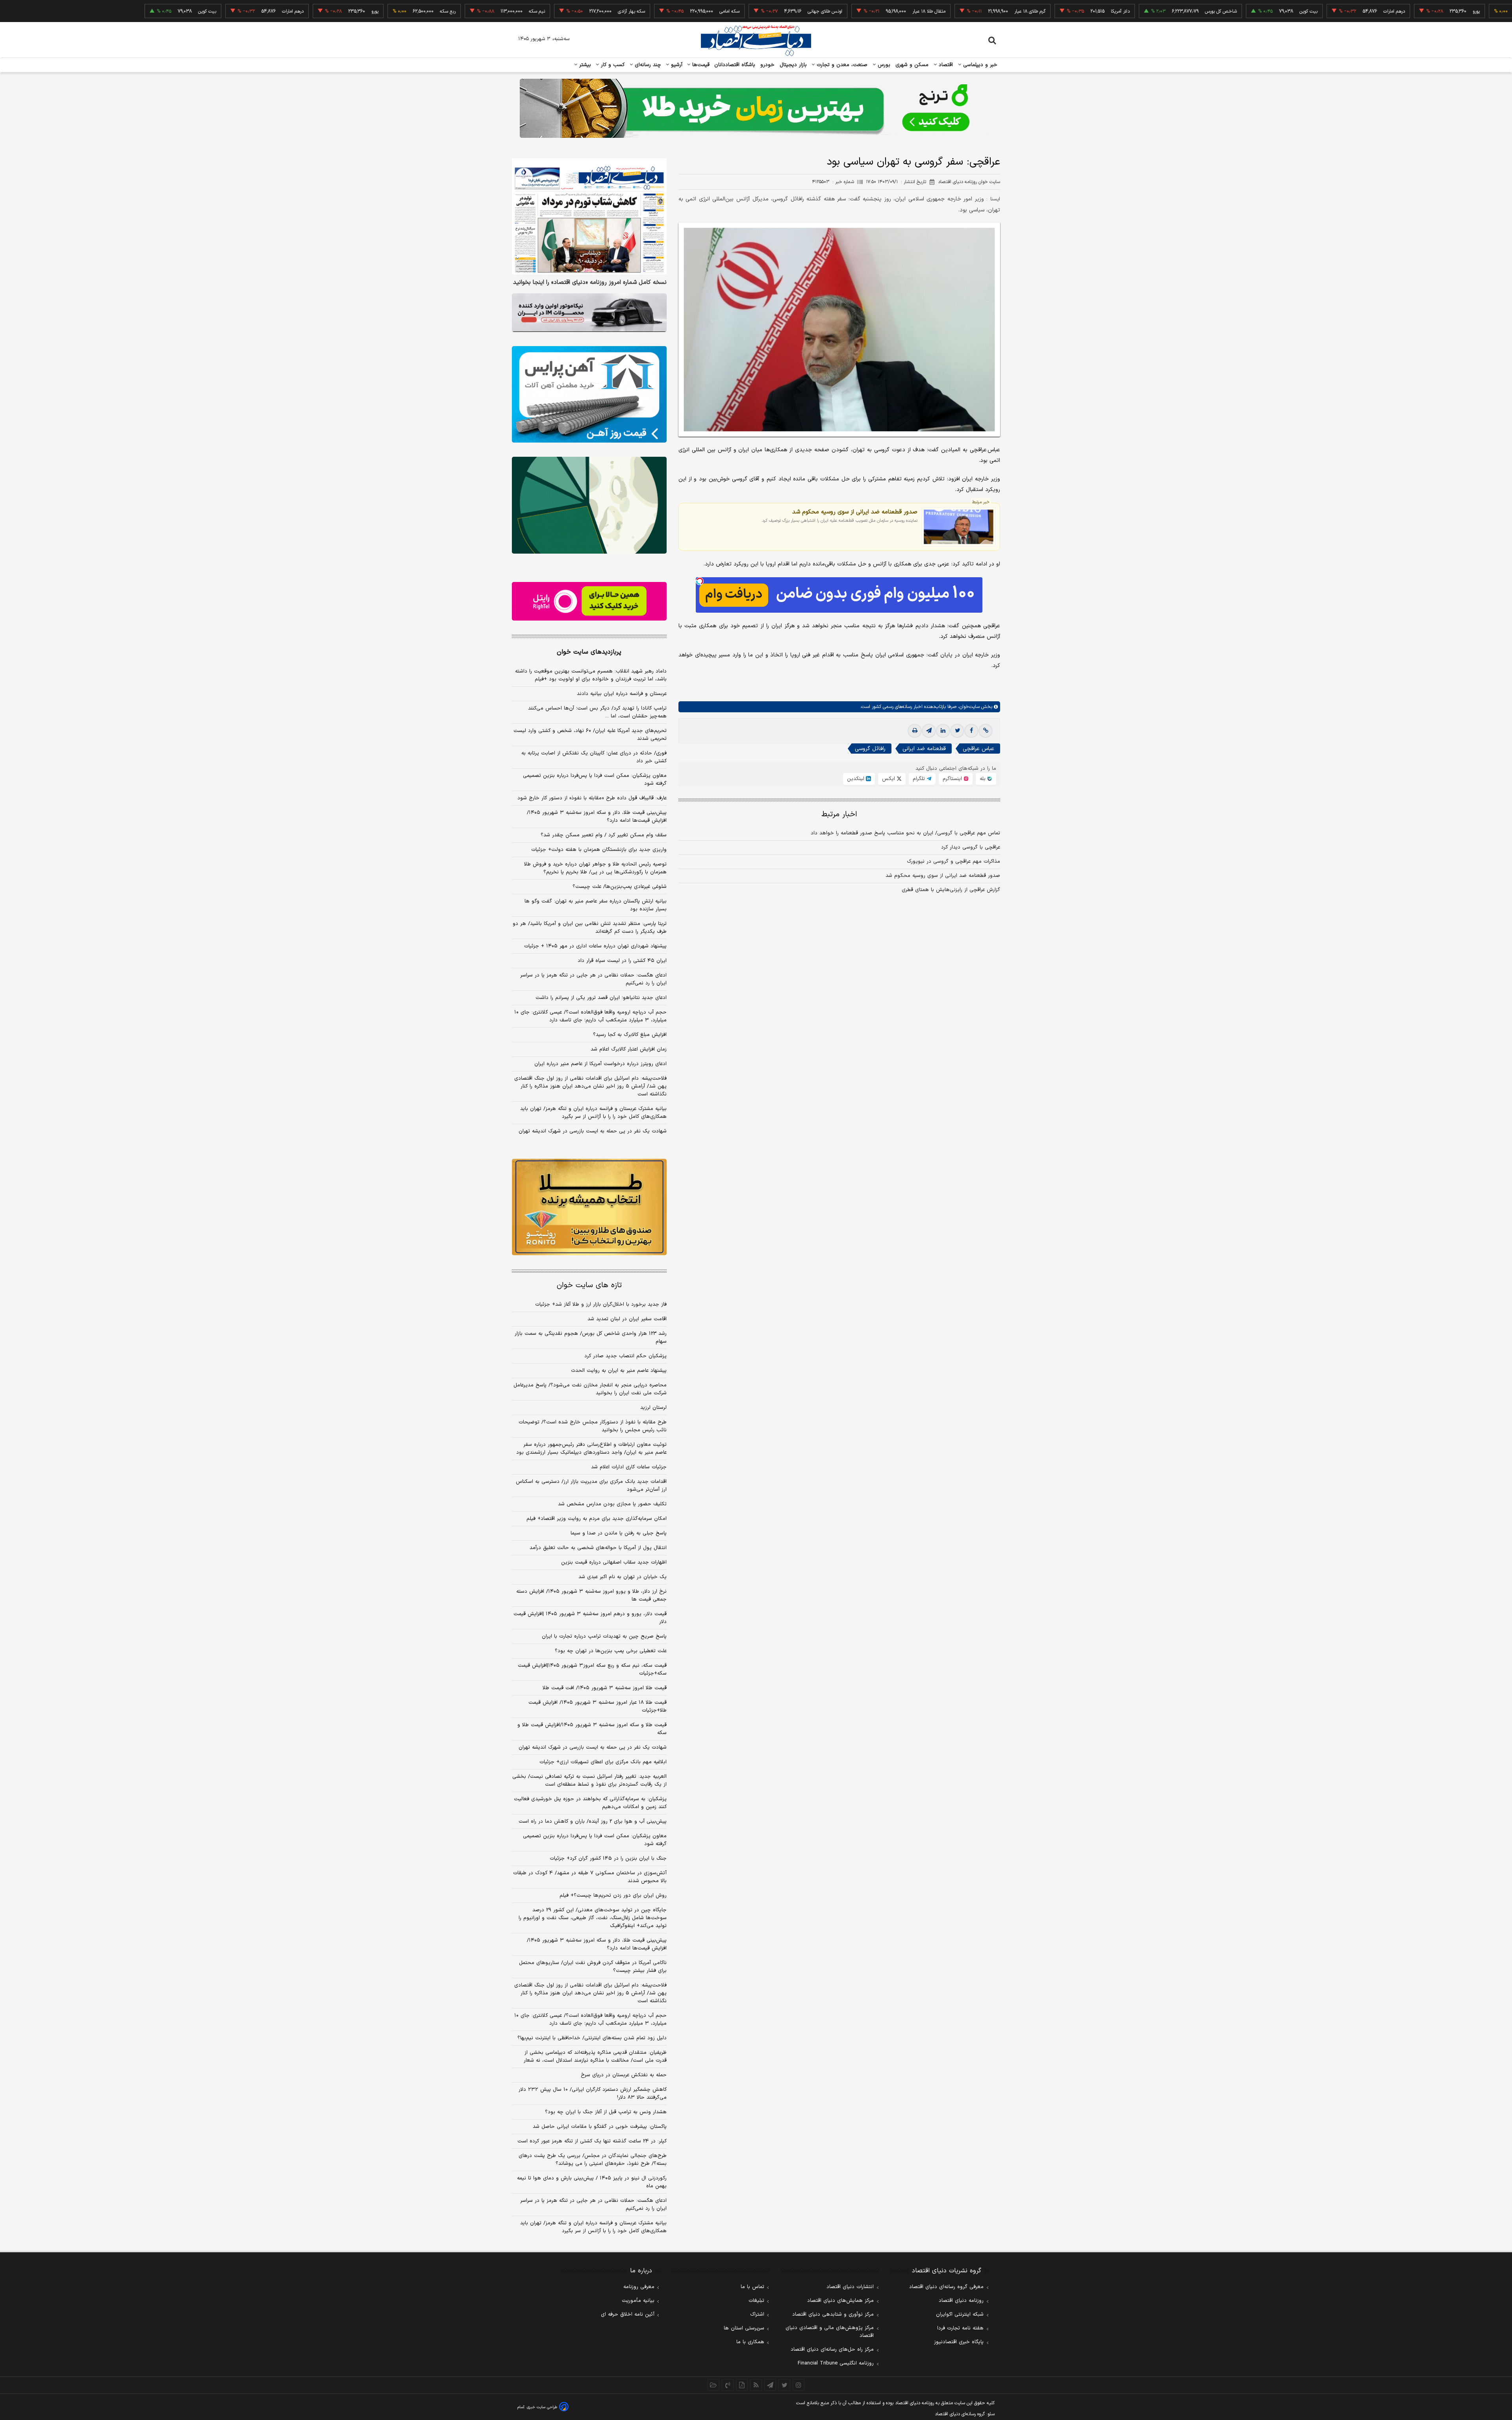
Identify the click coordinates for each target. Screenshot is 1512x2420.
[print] (915, 731)
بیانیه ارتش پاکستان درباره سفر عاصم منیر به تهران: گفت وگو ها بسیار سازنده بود (596, 905)
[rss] (756, 2385)
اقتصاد (945, 65)
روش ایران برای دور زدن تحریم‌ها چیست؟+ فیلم (613, 1896)
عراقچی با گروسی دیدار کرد (971, 847)
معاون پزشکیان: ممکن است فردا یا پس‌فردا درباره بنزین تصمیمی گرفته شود (595, 780)
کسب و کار (612, 65)
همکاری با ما (750, 2342)
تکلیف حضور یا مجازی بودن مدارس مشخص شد (612, 1504)
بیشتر (584, 65)
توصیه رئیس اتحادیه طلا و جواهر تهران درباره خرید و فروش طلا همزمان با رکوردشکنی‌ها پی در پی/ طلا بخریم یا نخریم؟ (595, 868)
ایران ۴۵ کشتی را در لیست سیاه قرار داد (622, 961)
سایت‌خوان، (968, 707)
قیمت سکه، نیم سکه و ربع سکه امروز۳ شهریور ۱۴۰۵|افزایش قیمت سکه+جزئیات (592, 1670)
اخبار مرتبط (839, 814)
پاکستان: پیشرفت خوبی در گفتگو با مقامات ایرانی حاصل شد (600, 2127)
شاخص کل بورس (1116, 11)
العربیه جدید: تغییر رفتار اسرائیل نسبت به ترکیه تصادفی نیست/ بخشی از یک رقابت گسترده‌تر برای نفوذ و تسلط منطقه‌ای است (589, 1781)
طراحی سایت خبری (542, 2407)
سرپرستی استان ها (744, 2328)
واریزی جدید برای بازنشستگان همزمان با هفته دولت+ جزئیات (599, 850)
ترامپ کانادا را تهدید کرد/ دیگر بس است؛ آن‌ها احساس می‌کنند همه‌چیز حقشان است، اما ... (597, 712)
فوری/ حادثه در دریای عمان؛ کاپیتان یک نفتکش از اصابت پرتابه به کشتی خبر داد (594, 757)
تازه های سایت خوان (589, 1285)
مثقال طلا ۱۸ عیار (824, 11)
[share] (742, 2385)
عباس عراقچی (978, 749)
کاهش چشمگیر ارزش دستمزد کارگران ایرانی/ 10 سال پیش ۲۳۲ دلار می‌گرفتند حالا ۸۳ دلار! (593, 2094)
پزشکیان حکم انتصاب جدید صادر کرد (625, 1356)
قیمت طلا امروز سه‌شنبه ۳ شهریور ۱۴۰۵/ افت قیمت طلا (605, 1688)
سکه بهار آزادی (527, 11)
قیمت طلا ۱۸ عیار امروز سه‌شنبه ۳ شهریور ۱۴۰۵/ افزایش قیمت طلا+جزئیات (598, 1707)
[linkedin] (943, 731)
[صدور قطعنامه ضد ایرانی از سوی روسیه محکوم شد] (959, 527)
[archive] (713, 2385)
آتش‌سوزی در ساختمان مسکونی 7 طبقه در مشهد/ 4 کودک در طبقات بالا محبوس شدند (590, 1877)
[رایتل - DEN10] (589, 601)
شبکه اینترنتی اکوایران (960, 2314)
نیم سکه (432, 11)
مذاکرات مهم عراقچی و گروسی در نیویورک (953, 862)
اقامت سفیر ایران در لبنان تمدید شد (627, 1319)
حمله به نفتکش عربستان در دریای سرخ (624, 2075)
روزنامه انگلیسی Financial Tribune (836, 2363)
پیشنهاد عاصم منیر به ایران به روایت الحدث (619, 1371)
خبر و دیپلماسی (979, 65)
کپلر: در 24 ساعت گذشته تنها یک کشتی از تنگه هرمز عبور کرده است (592, 2141)
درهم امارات (1289, 11)
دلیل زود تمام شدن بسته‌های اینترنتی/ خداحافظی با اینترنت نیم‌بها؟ (592, 2038)
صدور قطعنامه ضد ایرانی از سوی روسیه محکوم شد (855, 512)
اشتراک (757, 2314)
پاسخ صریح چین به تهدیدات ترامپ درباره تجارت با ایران (604, 1636)
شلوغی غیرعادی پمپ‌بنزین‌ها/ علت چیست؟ (620, 887)
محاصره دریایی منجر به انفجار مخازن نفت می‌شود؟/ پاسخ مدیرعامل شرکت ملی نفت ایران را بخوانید (590, 1389)
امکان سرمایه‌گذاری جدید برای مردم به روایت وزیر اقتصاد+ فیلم (597, 1519)
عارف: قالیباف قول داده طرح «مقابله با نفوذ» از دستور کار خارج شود (592, 798)
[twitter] (957, 731)
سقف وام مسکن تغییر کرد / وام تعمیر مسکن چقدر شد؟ (604, 835)
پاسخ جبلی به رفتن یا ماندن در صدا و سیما (619, 1533)
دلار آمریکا (1015, 11)
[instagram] (799, 2385)
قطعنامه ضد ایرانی (924, 749)
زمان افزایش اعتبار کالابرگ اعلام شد (629, 1049)
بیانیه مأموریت (638, 2301)
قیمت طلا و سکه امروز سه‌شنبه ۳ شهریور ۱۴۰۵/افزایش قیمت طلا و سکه (592, 1729)
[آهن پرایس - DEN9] (589, 395)
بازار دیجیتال (793, 65)
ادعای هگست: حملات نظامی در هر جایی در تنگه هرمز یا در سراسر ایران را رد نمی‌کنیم (593, 979)
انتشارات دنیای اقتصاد (850, 2287)
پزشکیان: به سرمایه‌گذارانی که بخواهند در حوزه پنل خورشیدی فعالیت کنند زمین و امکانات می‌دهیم (590, 1803)
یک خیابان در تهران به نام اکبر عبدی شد (623, 1577)
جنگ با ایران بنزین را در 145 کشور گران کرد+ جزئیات (608, 1859)
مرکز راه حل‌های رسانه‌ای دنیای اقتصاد (832, 2350)
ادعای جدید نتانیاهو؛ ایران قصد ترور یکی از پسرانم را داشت (601, 998)
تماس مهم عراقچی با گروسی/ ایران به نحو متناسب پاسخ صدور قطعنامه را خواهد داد (905, 833)
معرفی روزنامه (639, 2287)
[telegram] (929, 731)
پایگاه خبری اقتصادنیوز (959, 2342)
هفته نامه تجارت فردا (960, 2328)
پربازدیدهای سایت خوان (589, 652)
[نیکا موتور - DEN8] (589, 313)
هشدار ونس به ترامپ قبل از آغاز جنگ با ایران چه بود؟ (606, 2112)
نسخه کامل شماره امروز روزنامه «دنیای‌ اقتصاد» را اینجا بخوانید (590, 283)
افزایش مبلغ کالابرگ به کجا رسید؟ (630, 1035)
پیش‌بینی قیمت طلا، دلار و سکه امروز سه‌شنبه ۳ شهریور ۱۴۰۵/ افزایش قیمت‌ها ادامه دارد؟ (597, 817)
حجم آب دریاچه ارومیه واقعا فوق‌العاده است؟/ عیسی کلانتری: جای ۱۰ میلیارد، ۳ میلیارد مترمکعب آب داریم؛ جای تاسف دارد (590, 1016)
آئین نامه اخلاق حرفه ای (628, 2314)
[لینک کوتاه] (986, 731)
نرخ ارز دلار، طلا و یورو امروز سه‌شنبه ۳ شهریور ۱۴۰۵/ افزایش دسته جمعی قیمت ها (591, 1595)
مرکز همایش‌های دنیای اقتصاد (840, 2301)
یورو (1371, 11)
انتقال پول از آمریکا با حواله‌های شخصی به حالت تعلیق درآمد (598, 1548)
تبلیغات (756, 2301)
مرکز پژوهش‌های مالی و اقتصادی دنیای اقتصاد (830, 2332)
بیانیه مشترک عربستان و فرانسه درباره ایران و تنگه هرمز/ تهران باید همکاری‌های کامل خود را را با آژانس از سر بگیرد (593, 1113)
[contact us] (728, 2385)
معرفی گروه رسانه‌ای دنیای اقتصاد (946, 2287)
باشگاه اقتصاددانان (735, 65)
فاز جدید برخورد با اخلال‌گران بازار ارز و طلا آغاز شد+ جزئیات (601, 1305)
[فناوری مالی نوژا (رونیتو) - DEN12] (589, 1207)
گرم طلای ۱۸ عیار (925, 11)
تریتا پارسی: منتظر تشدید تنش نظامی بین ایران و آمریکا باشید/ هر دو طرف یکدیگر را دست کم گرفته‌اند (590, 928)
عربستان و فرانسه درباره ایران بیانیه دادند (622, 694)
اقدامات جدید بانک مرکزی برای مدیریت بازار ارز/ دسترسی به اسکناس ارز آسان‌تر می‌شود (591, 1486)
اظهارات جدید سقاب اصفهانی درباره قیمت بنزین (614, 1562)
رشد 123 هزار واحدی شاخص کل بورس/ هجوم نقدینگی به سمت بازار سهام (591, 1338)
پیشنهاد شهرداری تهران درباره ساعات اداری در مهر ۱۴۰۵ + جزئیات (595, 946)
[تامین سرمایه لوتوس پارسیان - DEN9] (589, 505)
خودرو (768, 65)
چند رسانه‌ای (647, 65)
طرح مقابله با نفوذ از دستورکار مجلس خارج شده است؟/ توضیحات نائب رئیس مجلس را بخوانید (593, 1426)
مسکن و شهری (912, 65)
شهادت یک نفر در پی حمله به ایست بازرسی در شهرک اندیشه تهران (593, 1131)
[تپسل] (700, 581)
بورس (883, 65)
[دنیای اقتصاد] (756, 41)
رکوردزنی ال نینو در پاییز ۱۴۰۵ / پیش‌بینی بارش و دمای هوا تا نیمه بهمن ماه (592, 2182)
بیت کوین (1204, 11)
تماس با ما (752, 2287)
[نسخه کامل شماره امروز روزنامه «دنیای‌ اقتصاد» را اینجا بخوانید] (589, 216)
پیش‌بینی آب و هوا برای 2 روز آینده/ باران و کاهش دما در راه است (593, 1821)
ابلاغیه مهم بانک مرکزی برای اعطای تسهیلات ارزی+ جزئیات (603, 1762)
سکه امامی (625, 11)
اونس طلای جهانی (720, 11)
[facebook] (971, 731)
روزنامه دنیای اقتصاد (961, 2301)
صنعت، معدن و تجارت (841, 65)
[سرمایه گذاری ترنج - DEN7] (756, 108)
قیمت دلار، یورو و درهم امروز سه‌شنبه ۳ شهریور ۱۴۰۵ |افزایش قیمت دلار (590, 1618)
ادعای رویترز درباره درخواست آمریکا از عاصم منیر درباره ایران (600, 1064)
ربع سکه (1444, 11)
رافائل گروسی (870, 749)
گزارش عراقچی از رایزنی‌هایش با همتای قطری (951, 890)
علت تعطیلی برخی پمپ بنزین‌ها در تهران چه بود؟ (611, 1651)
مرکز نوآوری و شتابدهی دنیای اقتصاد (833, 2314)
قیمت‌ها (700, 65)
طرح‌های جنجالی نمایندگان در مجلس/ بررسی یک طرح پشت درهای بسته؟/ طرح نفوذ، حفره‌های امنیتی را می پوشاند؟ (593, 2160)
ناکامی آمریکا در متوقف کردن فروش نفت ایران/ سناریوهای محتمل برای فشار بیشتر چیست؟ (593, 1967)
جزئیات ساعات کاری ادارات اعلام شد (629, 1467)
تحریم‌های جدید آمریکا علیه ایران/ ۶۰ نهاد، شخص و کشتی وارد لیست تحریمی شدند (590, 735)
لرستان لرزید (653, 1408)
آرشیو (676, 65)
